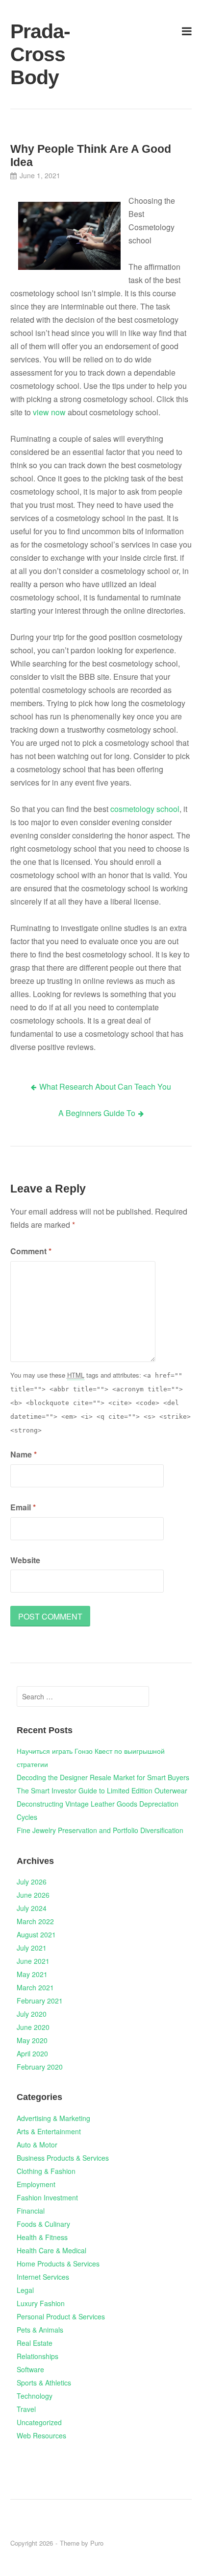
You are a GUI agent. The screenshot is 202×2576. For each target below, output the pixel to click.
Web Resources (41, 2435)
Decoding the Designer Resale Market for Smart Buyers (103, 1777)
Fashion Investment (47, 2197)
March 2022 (35, 1921)
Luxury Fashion (41, 2303)
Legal (25, 2290)
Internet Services (43, 2277)
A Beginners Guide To (97, 1113)
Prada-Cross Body (40, 54)
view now (49, 412)
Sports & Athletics (44, 2383)
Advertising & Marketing (53, 2118)
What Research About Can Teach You (105, 1086)
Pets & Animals (40, 2330)
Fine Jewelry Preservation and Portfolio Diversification (100, 1830)
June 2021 (33, 1961)
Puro (97, 2543)
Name (24, 1454)
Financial (31, 2211)
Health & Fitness (42, 2237)
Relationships (38, 2356)
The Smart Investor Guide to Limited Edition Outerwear (102, 1790)
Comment (31, 1251)
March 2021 (35, 1987)
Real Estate (35, 2343)
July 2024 (32, 1908)
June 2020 (33, 2027)
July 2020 (32, 2014)
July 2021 (32, 1948)
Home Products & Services (58, 2264)
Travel (26, 2409)
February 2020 (40, 2067)
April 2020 (32, 2053)
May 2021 (32, 1974)
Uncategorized (39, 2422)
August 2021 (36, 1934)
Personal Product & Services (61, 2316)
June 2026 (33, 1895)
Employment (36, 2184)
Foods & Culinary (43, 2224)
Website (25, 1560)
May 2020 (32, 2040)
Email (23, 1507)
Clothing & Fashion (46, 2171)
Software (30, 2369)
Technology (35, 2396)
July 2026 (32, 1882)
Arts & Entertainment (49, 2131)
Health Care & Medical (51, 2250)
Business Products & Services (63, 2158)
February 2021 (40, 2001)
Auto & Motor (37, 2145)
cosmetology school (145, 809)
